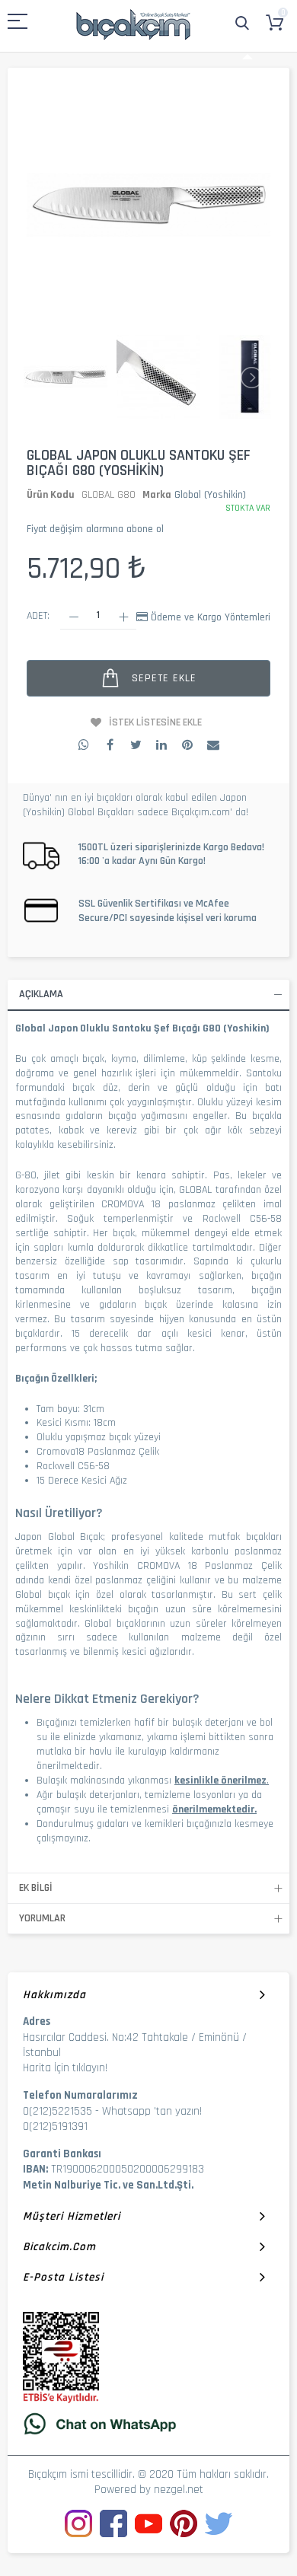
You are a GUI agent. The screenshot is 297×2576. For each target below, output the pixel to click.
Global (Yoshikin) (210, 495)
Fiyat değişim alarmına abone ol (95, 529)
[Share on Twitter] (136, 744)
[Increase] (123, 616)
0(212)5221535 (57, 2111)
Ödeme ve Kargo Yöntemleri (211, 617)
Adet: (38, 616)
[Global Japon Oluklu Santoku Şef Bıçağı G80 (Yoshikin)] (65, 378)
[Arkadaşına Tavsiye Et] (213, 744)
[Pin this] (187, 744)
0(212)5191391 (55, 2126)
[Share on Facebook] (110, 744)
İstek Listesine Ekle (155, 722)
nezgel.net (179, 2490)
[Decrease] (73, 616)
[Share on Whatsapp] (84, 744)
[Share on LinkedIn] (161, 744)
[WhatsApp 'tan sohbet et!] (148, 2423)
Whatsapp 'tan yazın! (152, 2111)
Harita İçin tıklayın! (65, 2068)
